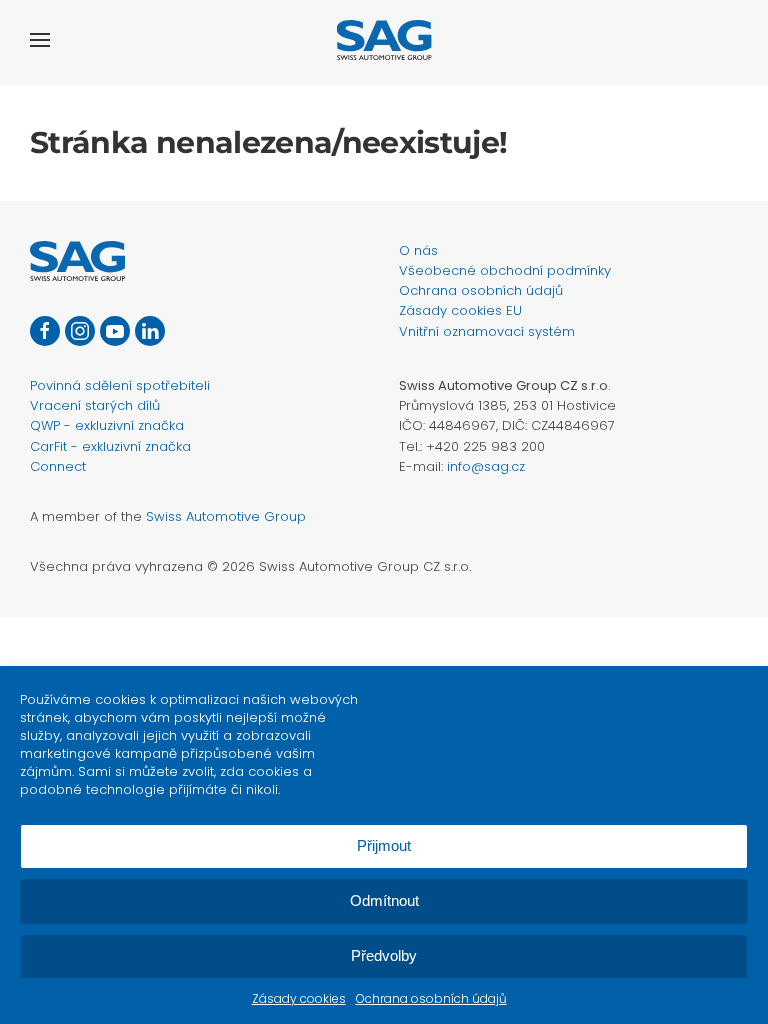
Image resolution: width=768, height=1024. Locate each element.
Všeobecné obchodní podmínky (505, 270)
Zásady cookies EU (460, 310)
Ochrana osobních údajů (431, 998)
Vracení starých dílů (95, 405)
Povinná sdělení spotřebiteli (120, 385)
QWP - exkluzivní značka (107, 425)
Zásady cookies (299, 998)
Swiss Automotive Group (226, 516)
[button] (40, 40)
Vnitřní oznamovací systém (487, 331)
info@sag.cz (486, 466)
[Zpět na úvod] (384, 40)
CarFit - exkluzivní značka (110, 446)
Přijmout (384, 845)
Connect (58, 466)
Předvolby (384, 955)
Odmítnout (384, 900)
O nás (418, 250)
